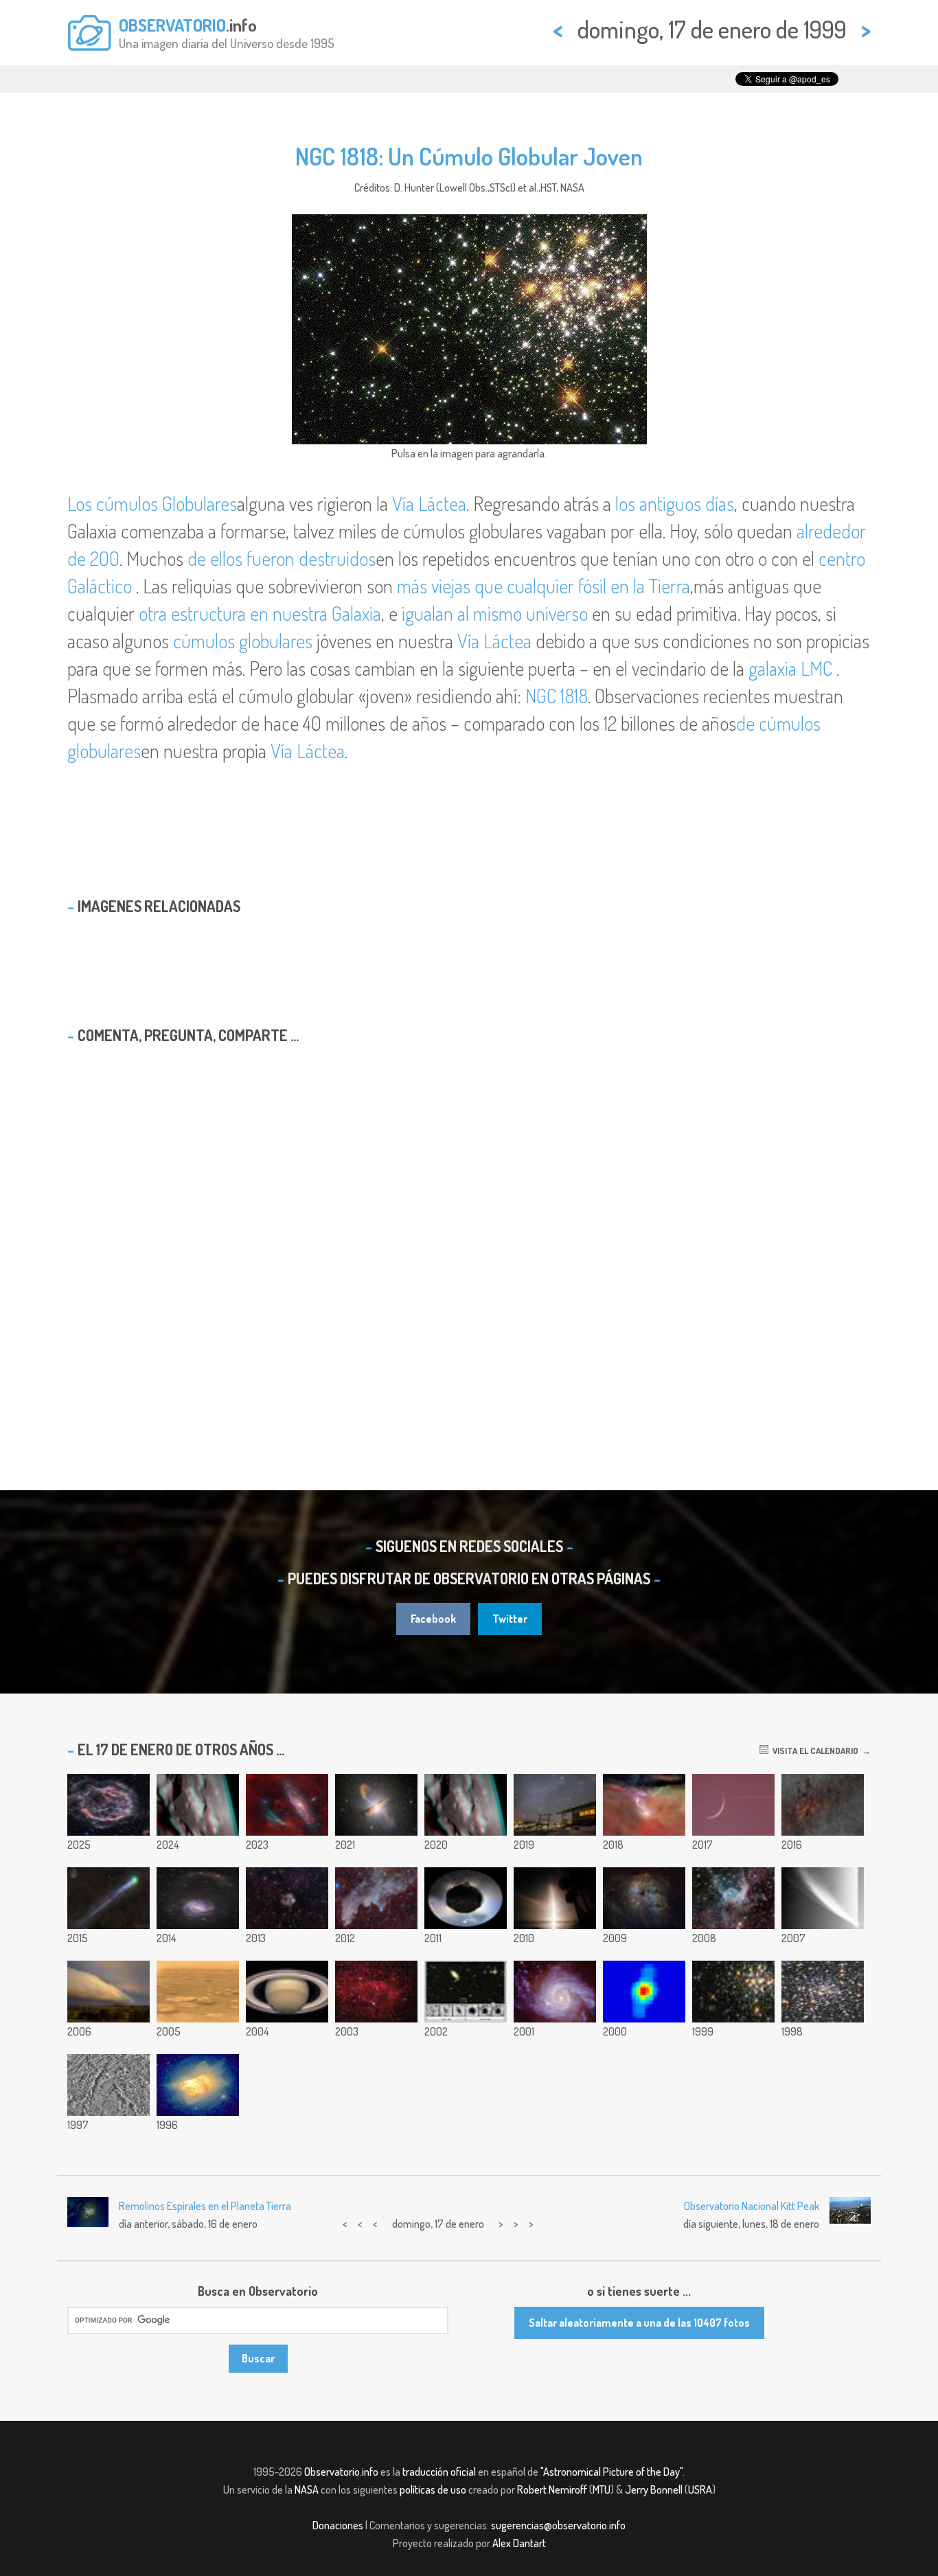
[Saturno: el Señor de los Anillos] (287, 1992)
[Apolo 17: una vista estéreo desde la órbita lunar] (466, 1805)
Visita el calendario (813, 1751)
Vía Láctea (429, 503)
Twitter (510, 1619)
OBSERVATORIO (172, 25)
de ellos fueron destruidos (282, 558)
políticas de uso (433, 2489)
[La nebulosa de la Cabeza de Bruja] (376, 1898)
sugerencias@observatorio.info (558, 2525)
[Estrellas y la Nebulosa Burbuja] (376, 1992)
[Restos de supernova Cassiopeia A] (108, 1805)
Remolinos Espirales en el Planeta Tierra (205, 2206)
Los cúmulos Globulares (152, 503)
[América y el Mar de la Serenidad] (198, 1805)
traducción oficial (439, 2472)
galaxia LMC (792, 668)
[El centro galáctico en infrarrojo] (823, 1805)
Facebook (433, 1619)
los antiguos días (675, 503)
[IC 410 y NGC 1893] (644, 1898)
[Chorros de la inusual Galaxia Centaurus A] (376, 1805)
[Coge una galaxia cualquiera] (466, 1992)
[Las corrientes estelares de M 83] (198, 1898)
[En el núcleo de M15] (823, 1992)
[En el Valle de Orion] (644, 1805)
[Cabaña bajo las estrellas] (555, 1805)
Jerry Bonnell (654, 2489)
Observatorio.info (341, 2472)
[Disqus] (469, 1231)
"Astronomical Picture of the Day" (611, 2472)
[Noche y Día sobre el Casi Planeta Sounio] (466, 1898)
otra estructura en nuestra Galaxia (260, 613)
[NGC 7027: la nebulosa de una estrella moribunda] (198, 2085)
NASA (307, 2489)
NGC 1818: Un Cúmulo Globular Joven (469, 156)
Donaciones (338, 2525)
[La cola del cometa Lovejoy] (108, 1898)
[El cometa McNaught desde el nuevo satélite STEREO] (823, 1898)
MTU (602, 2489)
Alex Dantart (519, 2543)
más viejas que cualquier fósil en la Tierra (544, 586)
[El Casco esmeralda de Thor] (733, 1898)
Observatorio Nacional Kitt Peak (752, 2206)
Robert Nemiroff (552, 2489)
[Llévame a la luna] (733, 1805)
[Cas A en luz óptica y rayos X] (287, 1898)
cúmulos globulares (245, 641)
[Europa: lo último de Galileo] (108, 2085)
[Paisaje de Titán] (198, 1992)
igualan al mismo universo (495, 613)
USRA (700, 2489)
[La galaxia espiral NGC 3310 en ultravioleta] (555, 1992)
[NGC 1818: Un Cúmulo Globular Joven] (733, 1992)
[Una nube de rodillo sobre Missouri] (108, 1992)
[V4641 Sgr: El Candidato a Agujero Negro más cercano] (644, 1992)
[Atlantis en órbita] (555, 1898)
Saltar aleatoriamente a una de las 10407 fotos (639, 2323)
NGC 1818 (557, 696)
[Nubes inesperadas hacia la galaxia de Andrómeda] (287, 1805)
